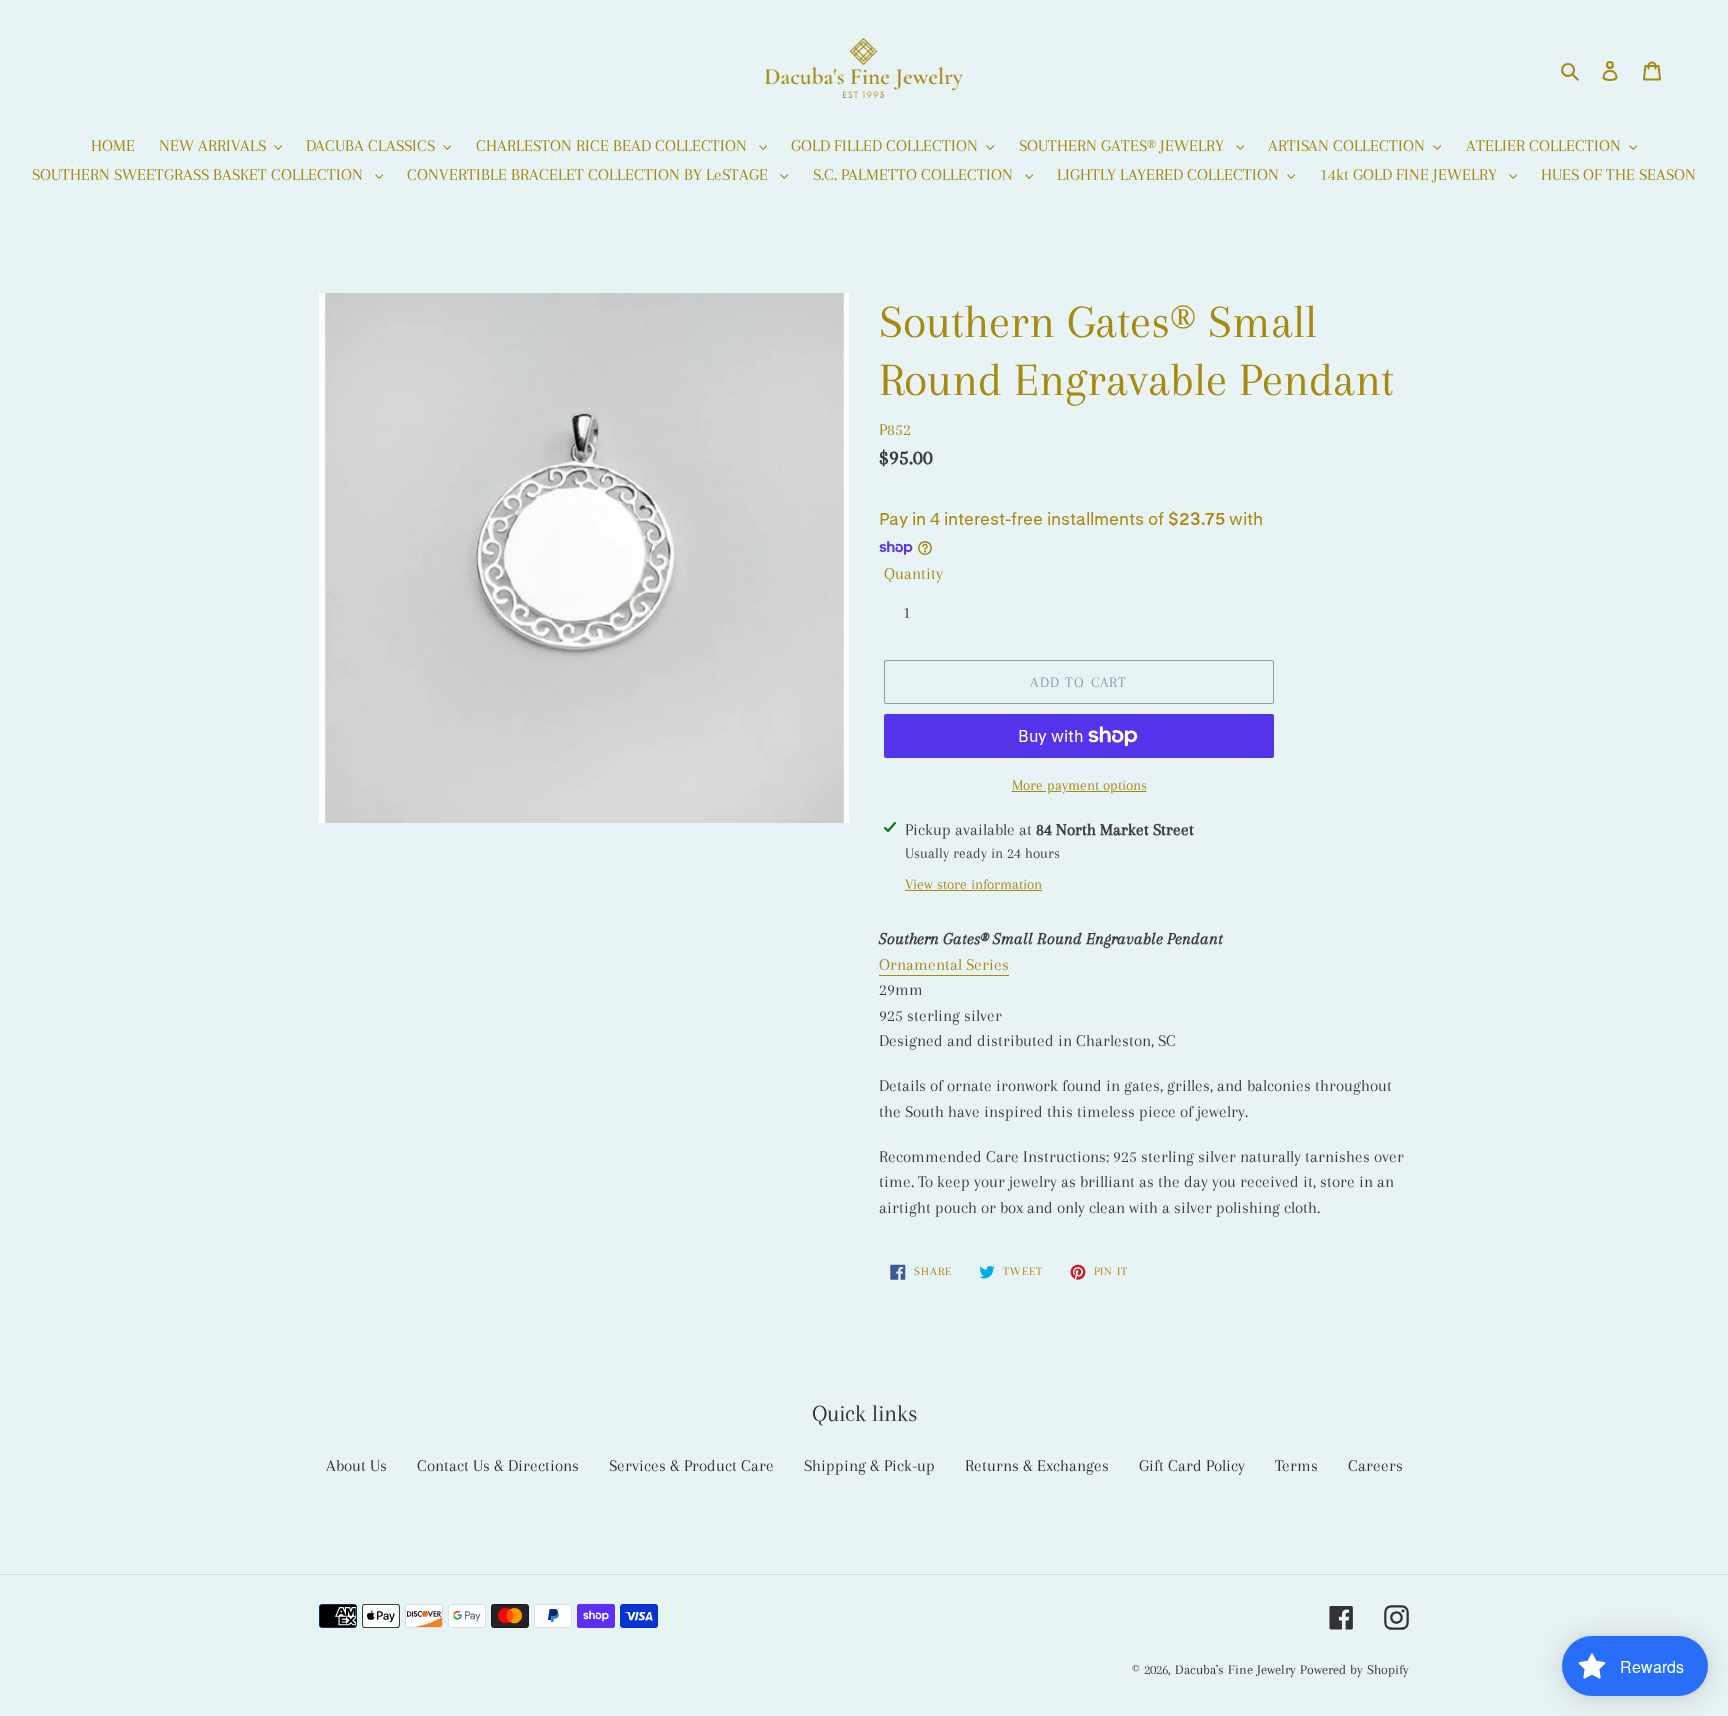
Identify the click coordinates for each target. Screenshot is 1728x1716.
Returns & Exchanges (1037, 1465)
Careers (1375, 1465)
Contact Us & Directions (498, 1465)
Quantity (913, 573)
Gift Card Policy (1192, 1465)
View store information (973, 884)
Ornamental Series (944, 964)
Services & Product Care (691, 1465)
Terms (1296, 1465)
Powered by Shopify (1354, 1669)
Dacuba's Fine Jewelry (1235, 1669)
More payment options (1079, 785)
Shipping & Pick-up (869, 1465)
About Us (356, 1465)
